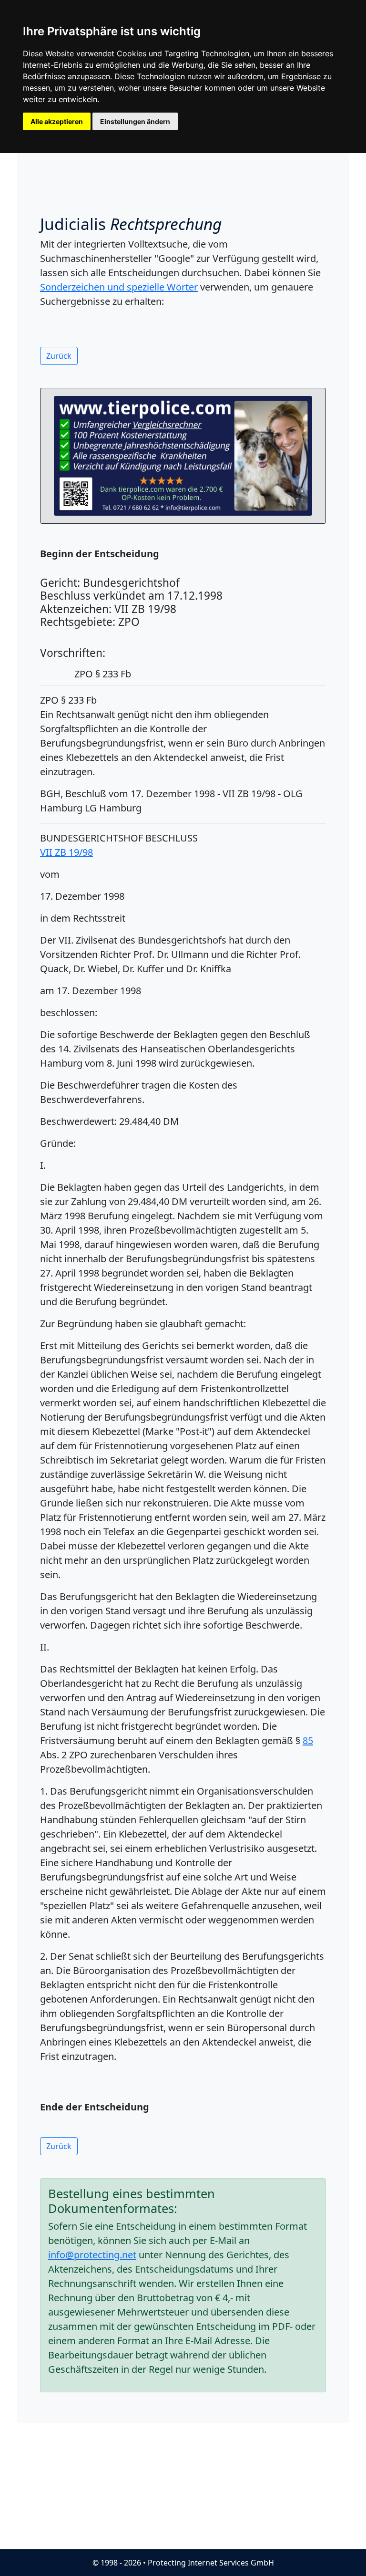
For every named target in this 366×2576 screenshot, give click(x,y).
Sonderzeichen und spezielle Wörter (119, 287)
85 (308, 1740)
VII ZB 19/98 (66, 852)
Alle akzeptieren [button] (57, 121)
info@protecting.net (92, 2255)
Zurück (59, 356)
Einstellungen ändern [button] (135, 121)
